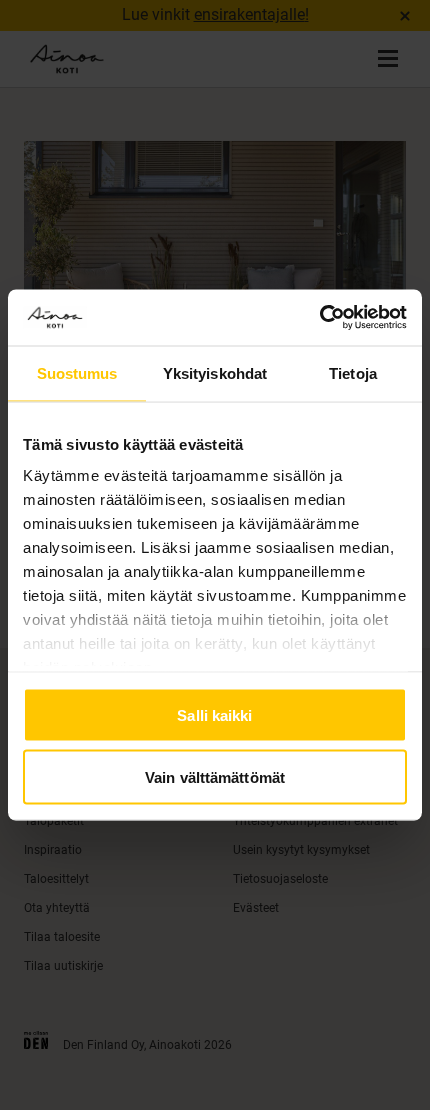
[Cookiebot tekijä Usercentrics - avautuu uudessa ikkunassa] (319, 318)
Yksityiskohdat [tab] (215, 372)
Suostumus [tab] (77, 372)
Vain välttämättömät (215, 777)
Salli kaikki (214, 714)
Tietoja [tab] (353, 372)
